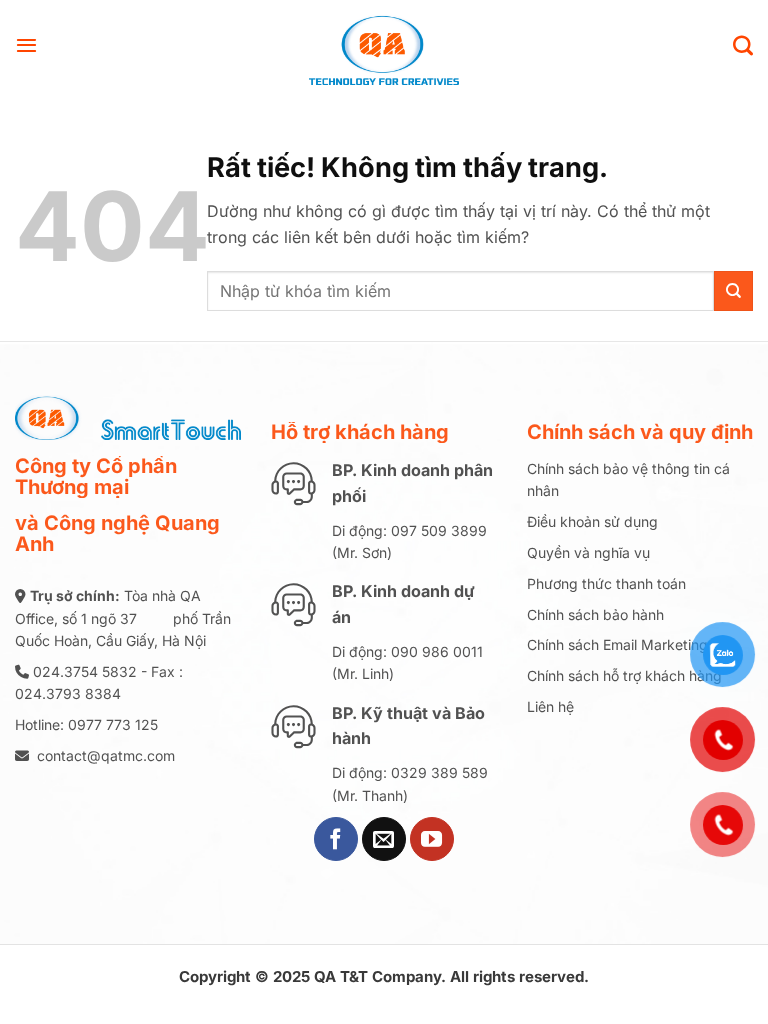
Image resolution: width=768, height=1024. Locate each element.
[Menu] (26, 45)
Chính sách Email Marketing (617, 644)
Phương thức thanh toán (606, 583)
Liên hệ (550, 706)
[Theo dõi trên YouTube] (432, 839)
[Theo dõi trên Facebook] (336, 839)
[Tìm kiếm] (743, 45)
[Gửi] (733, 290)
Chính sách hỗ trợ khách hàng (624, 675)
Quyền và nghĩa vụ (588, 552)
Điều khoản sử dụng (592, 521)
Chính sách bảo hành (595, 614)
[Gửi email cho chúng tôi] (384, 839)
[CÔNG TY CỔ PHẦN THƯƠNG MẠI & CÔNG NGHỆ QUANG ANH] (384, 45)
